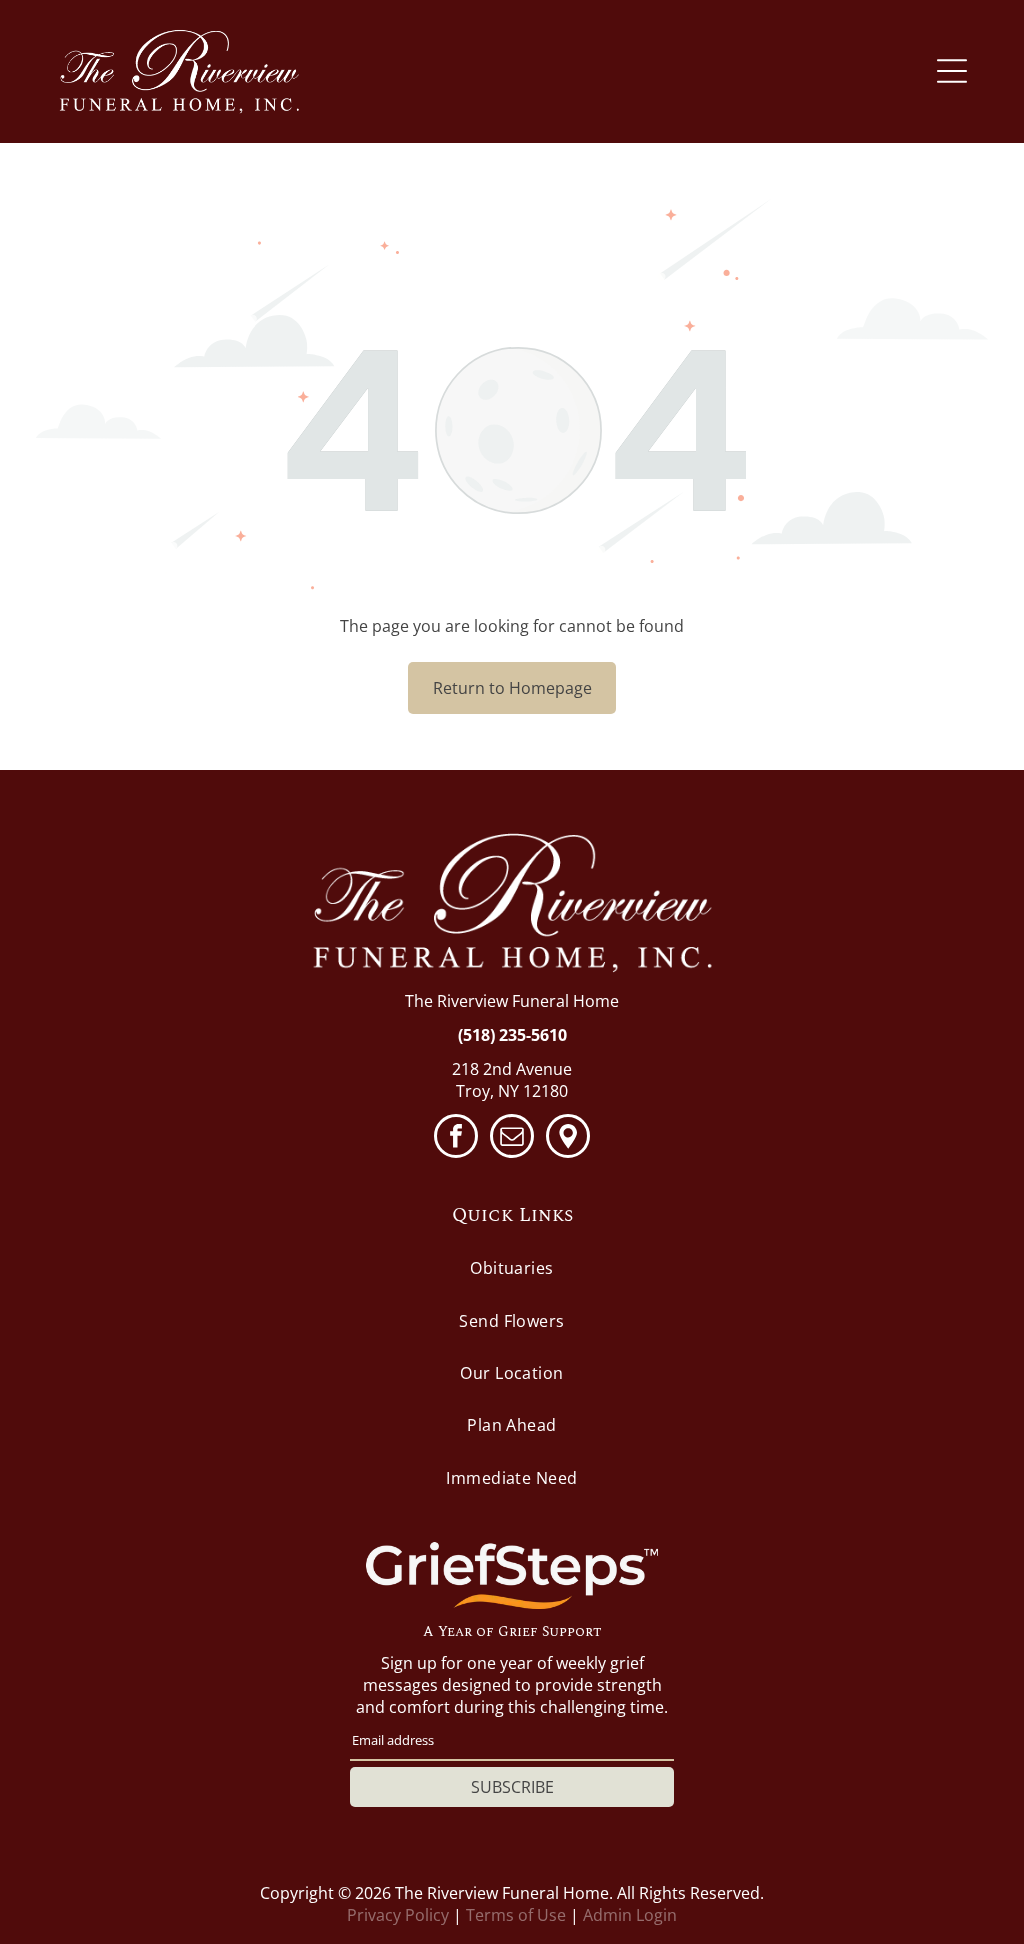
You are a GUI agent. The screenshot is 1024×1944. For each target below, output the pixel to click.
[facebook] (456, 1138)
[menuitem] (512, 1268)
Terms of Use (516, 1915)
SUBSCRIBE (512, 1787)
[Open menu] (952, 71)
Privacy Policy (398, 1915)
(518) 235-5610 (512, 1035)
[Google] (568, 1138)
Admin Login (630, 1915)
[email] (512, 1138)
